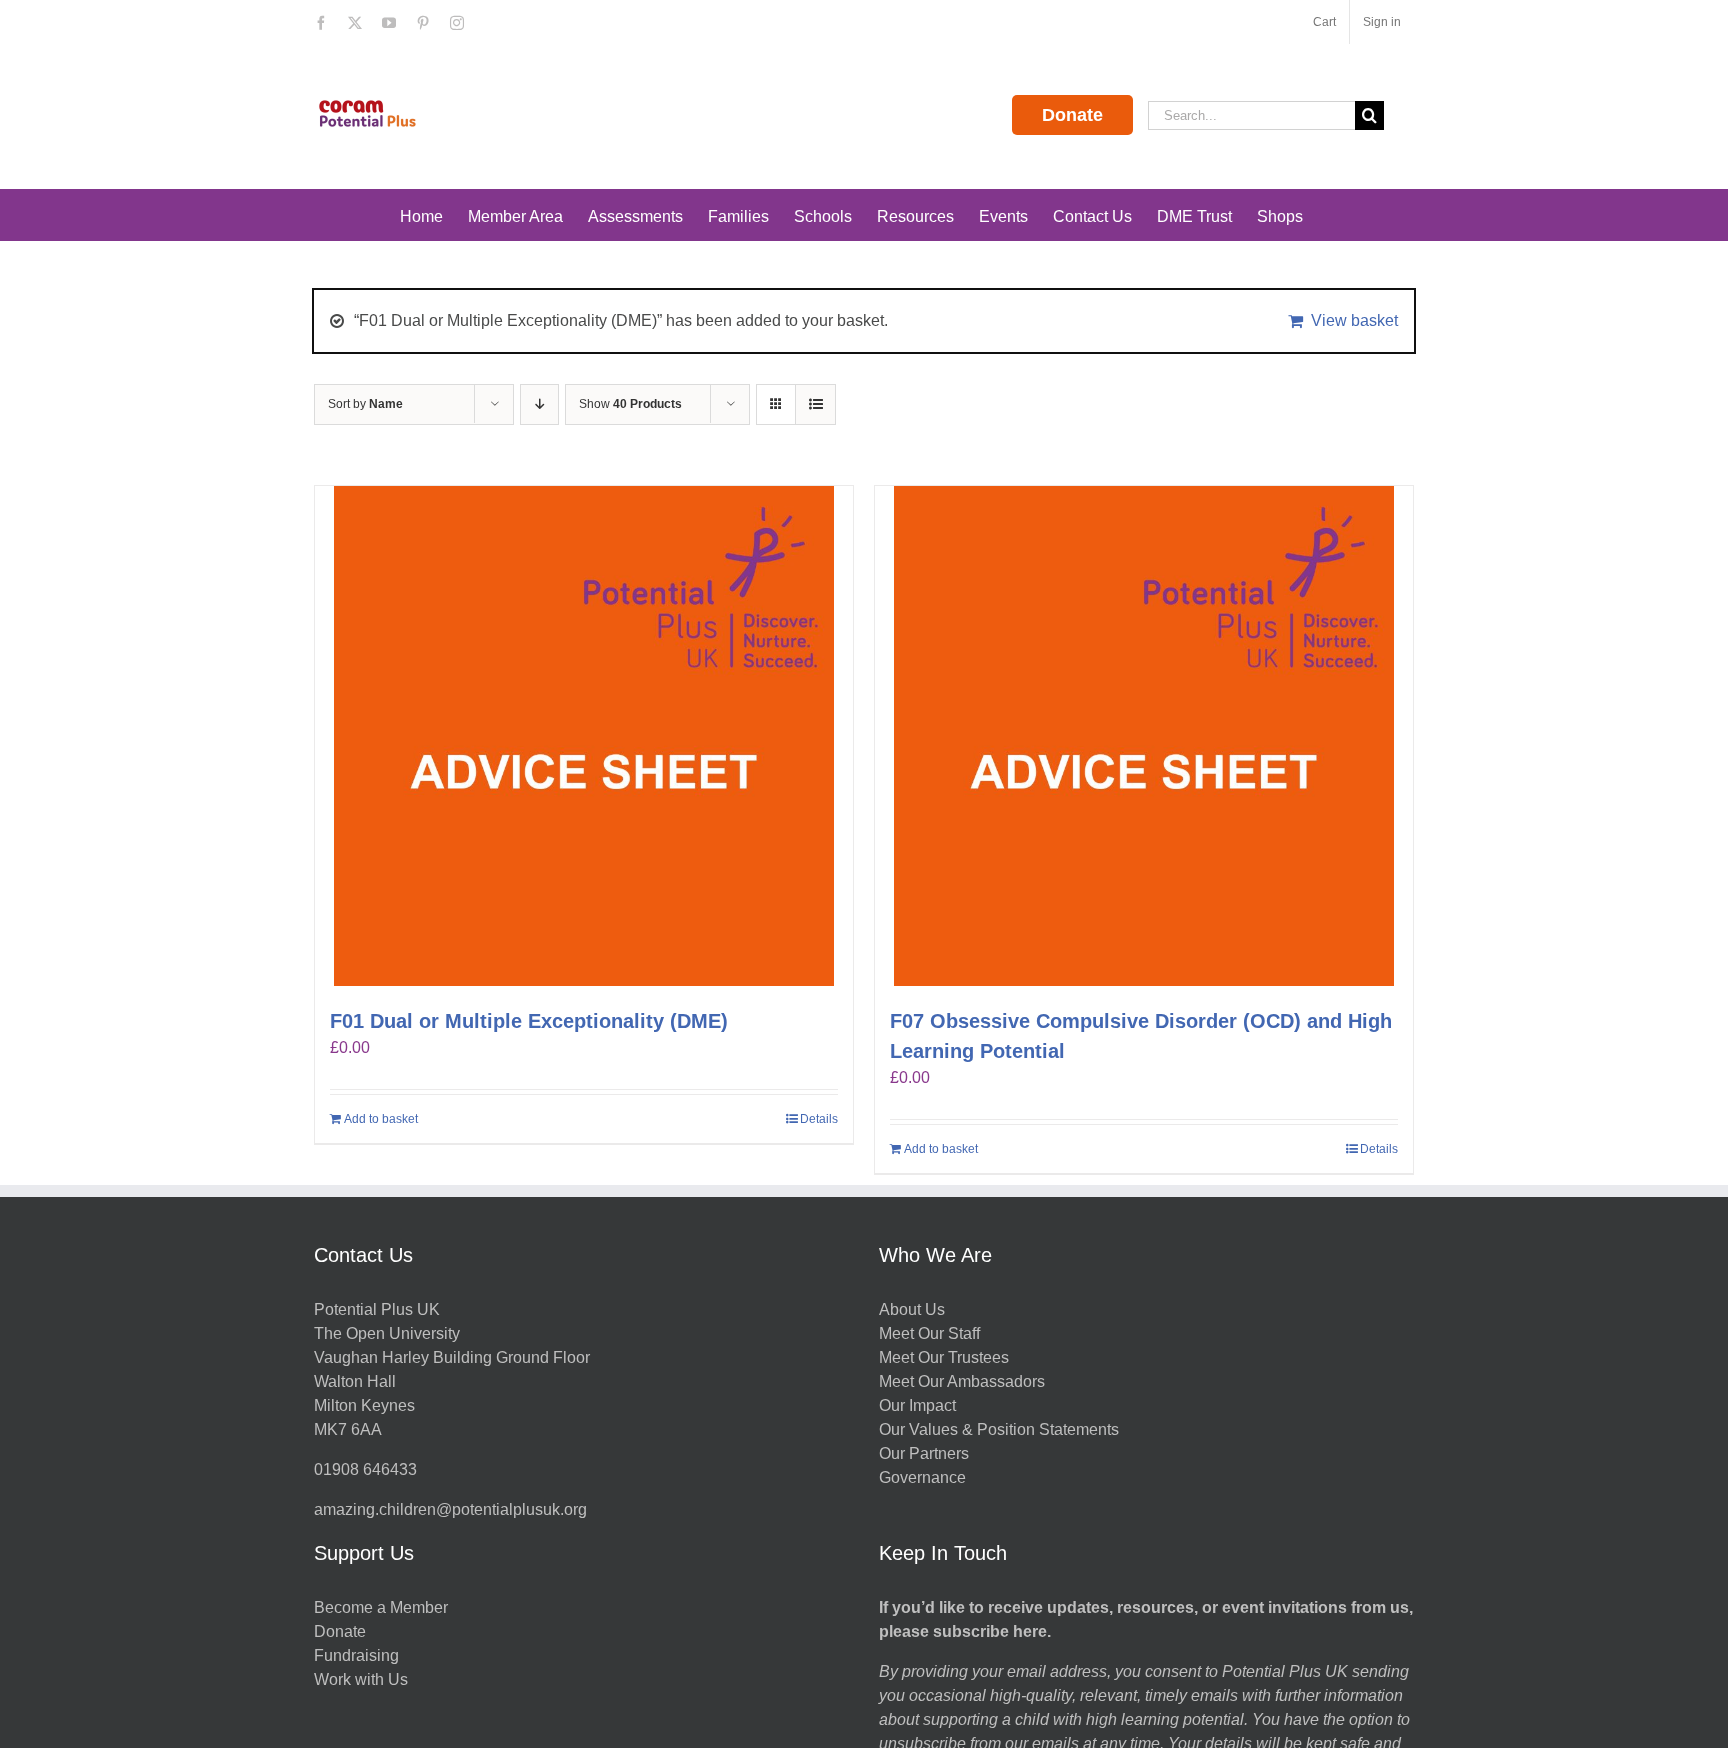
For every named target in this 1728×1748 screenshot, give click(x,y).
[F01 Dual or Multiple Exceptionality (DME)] (584, 736)
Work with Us (361, 1679)
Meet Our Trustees (944, 1357)
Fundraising (356, 1655)
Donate (1072, 115)
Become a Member (381, 1607)
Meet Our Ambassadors (962, 1381)
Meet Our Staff (929, 1333)
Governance (922, 1477)
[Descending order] (539, 404)
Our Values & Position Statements (999, 1429)
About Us (912, 1309)
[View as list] (815, 404)
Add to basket (381, 1119)
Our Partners (924, 1453)
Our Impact (919, 1405)
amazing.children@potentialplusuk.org (450, 1509)
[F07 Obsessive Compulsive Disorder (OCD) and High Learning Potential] (1144, 736)
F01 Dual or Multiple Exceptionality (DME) (529, 1021)
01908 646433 (365, 1469)
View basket (1354, 320)
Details (819, 1119)
